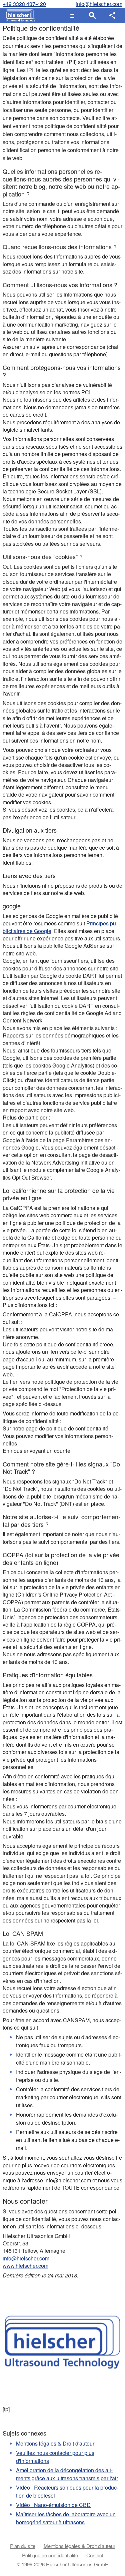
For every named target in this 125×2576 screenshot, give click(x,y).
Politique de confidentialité (50, 2555)
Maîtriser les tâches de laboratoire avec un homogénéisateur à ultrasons (66, 2518)
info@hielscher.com (99, 4)
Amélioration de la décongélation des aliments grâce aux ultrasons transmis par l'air (67, 2474)
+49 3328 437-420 (24, 4)
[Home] (19, 15)
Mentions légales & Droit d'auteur (55, 2443)
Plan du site (23, 2546)
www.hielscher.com (25, 2266)
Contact (95, 2555)
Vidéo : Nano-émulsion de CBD (53, 2505)
